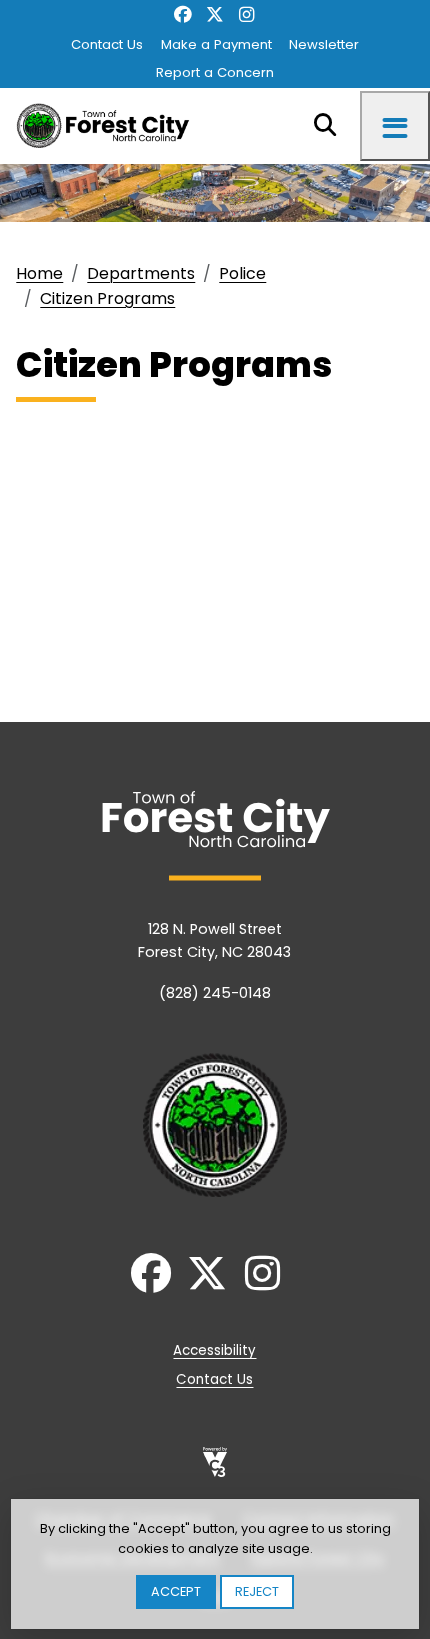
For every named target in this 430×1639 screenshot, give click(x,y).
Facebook (183, 15)
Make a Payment (216, 44)
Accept (176, 1591)
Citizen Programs (107, 298)
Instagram (247, 15)
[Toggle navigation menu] (395, 126)
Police (242, 273)
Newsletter (324, 44)
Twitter (215, 15)
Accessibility (214, 1350)
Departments (141, 273)
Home (39, 273)
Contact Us (107, 44)
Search (325, 126)
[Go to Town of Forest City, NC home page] (108, 126)
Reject (257, 1591)
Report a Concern (215, 72)
